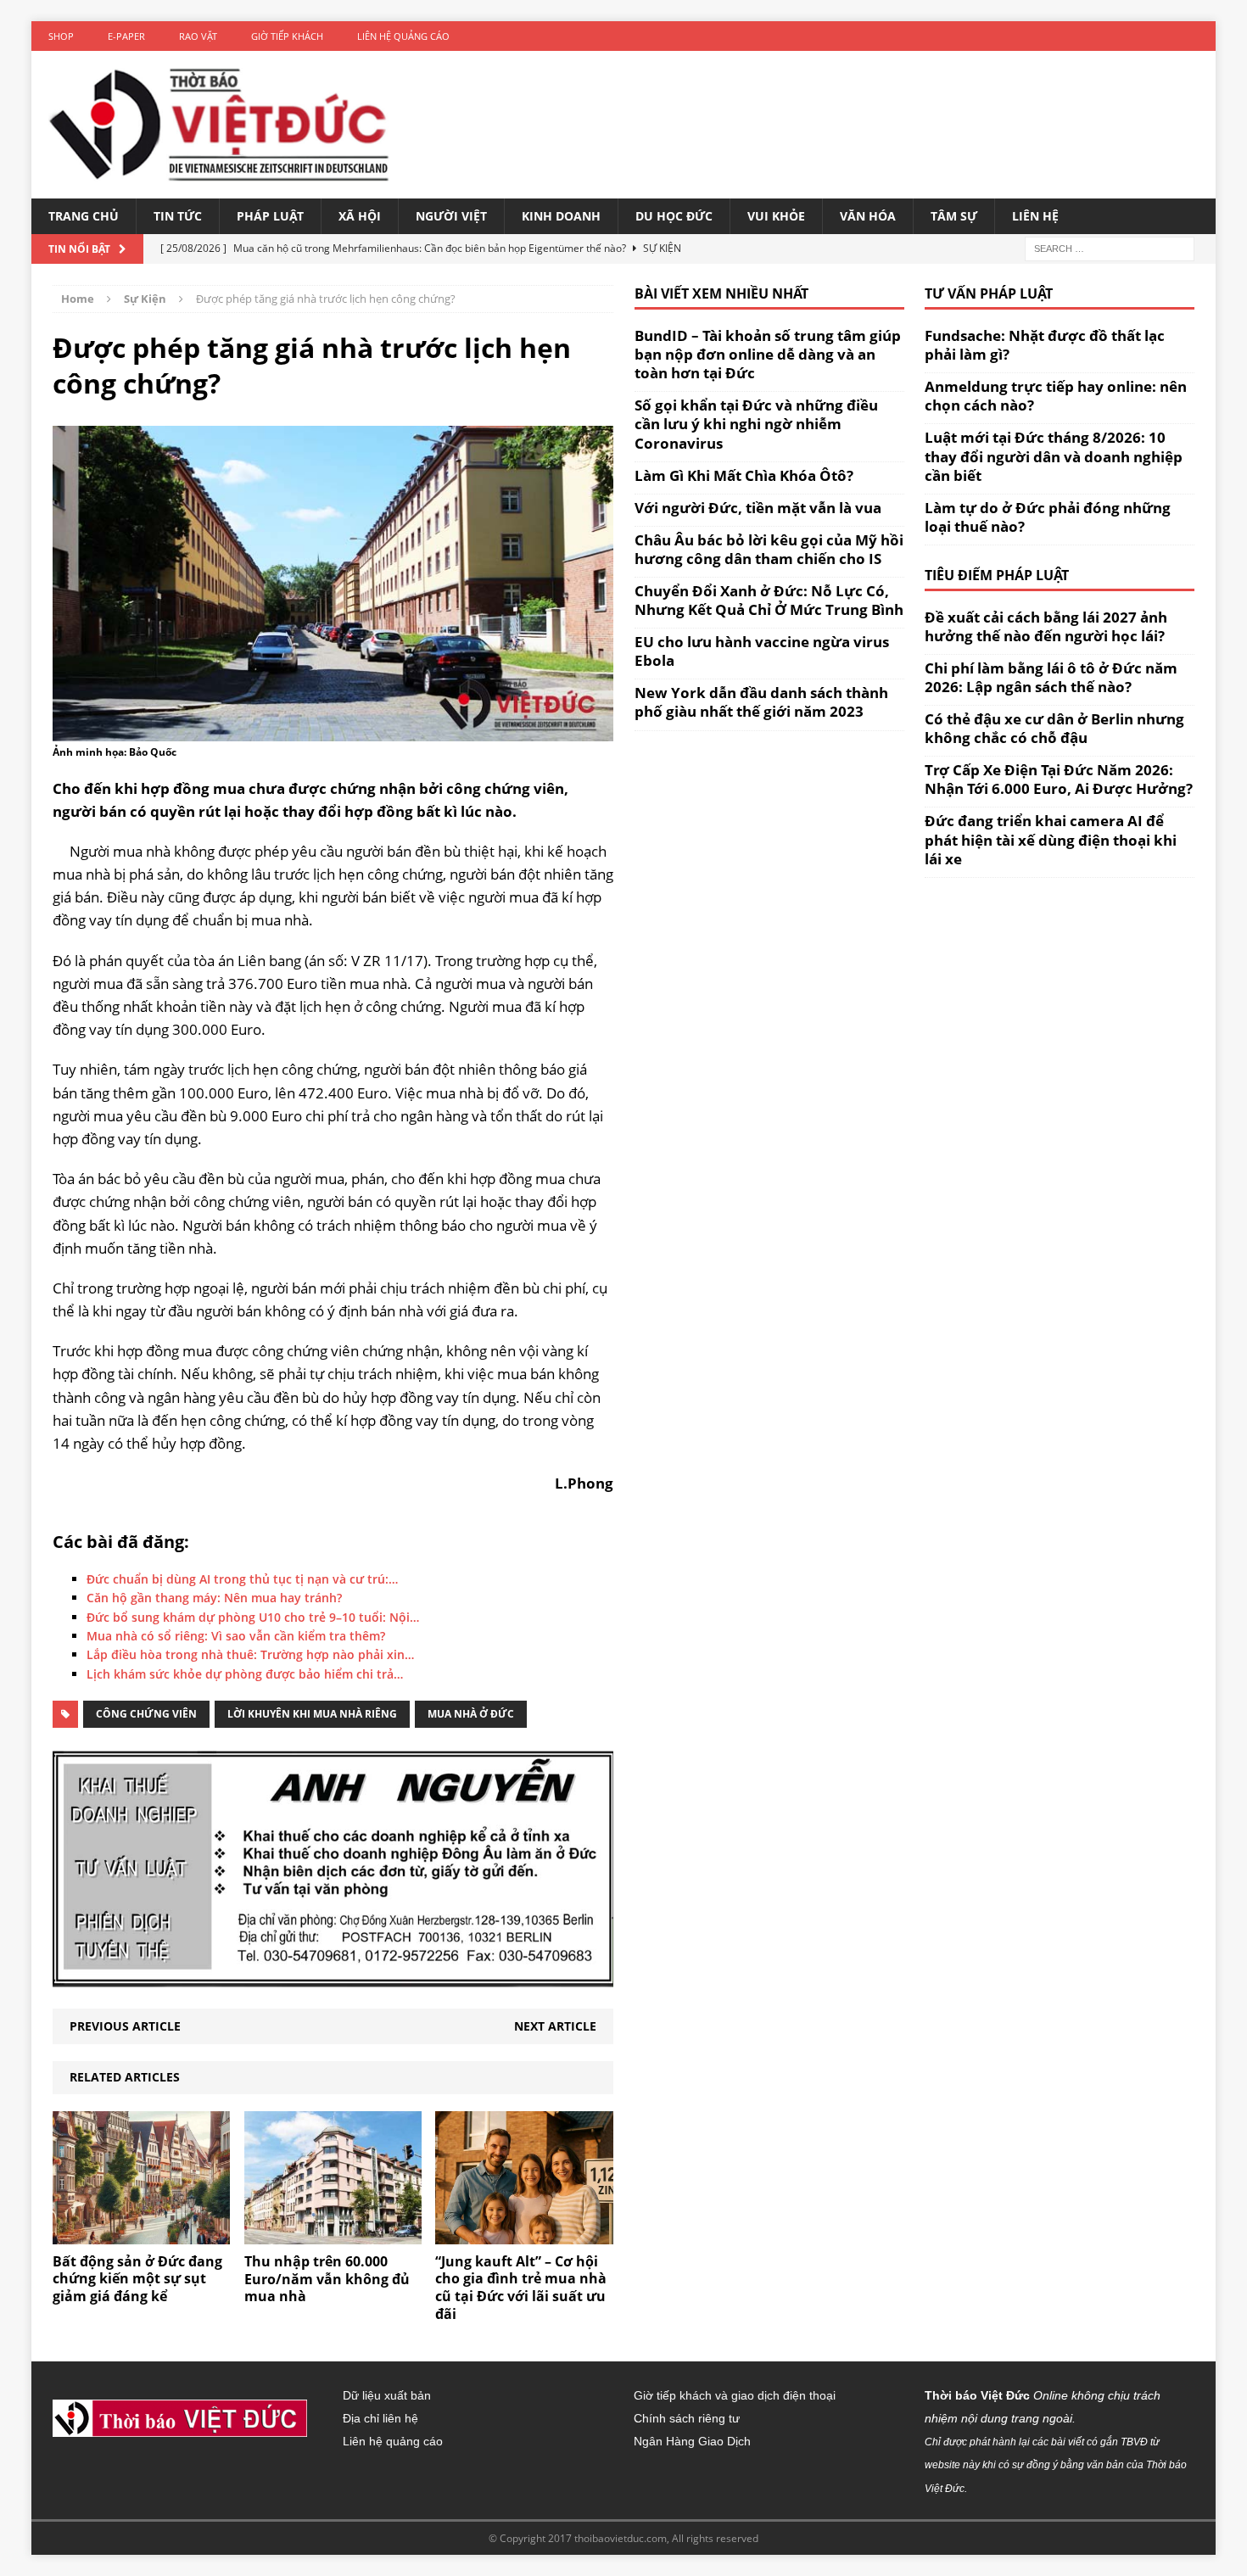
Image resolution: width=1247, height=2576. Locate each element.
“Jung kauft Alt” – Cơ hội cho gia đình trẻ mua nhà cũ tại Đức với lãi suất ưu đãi (521, 2288)
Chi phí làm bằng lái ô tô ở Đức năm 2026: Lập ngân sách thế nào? (1051, 677)
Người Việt (451, 216)
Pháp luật (270, 216)
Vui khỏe (776, 216)
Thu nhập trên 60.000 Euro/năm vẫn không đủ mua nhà (327, 2279)
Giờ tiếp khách (287, 36)
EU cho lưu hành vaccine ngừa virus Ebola (762, 651)
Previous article (125, 2026)
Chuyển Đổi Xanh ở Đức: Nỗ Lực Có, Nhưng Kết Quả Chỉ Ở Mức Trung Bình (769, 600)
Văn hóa (868, 216)
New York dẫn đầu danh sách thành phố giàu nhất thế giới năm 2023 (761, 702)
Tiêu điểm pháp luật (997, 575)
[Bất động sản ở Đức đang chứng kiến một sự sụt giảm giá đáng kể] (141, 2234)
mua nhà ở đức (471, 1714)
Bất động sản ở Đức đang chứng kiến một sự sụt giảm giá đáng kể (137, 2279)
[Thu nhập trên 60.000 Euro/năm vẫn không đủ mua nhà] (333, 2234)
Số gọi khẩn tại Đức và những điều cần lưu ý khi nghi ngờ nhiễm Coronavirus (756, 424)
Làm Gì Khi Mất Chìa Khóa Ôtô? (744, 475)
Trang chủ (84, 216)
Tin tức (178, 216)
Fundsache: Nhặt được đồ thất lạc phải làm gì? (1045, 345)
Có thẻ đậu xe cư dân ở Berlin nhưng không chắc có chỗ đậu (1054, 728)
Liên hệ (1035, 216)
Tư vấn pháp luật (989, 293)
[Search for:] (1110, 248)
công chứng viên (146, 1714)
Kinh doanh (561, 216)
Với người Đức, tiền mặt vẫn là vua (758, 508)
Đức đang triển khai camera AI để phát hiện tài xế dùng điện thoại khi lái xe (1051, 839)
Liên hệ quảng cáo (403, 36)
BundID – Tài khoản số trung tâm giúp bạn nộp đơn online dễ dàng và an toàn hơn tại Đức (768, 354)
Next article (555, 2026)
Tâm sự (954, 216)
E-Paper (126, 36)
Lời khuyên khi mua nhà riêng (312, 1714)
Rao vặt (198, 36)
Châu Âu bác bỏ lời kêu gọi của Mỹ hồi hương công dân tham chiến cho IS (769, 549)
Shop (61, 36)
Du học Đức (674, 216)
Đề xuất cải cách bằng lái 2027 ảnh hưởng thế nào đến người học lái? (1046, 626)
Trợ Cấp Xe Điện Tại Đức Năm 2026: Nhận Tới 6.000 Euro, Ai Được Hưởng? (1059, 779)
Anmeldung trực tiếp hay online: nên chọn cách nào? (1056, 396)
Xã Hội (360, 216)
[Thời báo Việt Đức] (219, 125)
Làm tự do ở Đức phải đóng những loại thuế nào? (1048, 517)
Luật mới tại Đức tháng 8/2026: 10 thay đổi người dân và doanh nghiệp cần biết (1054, 456)
